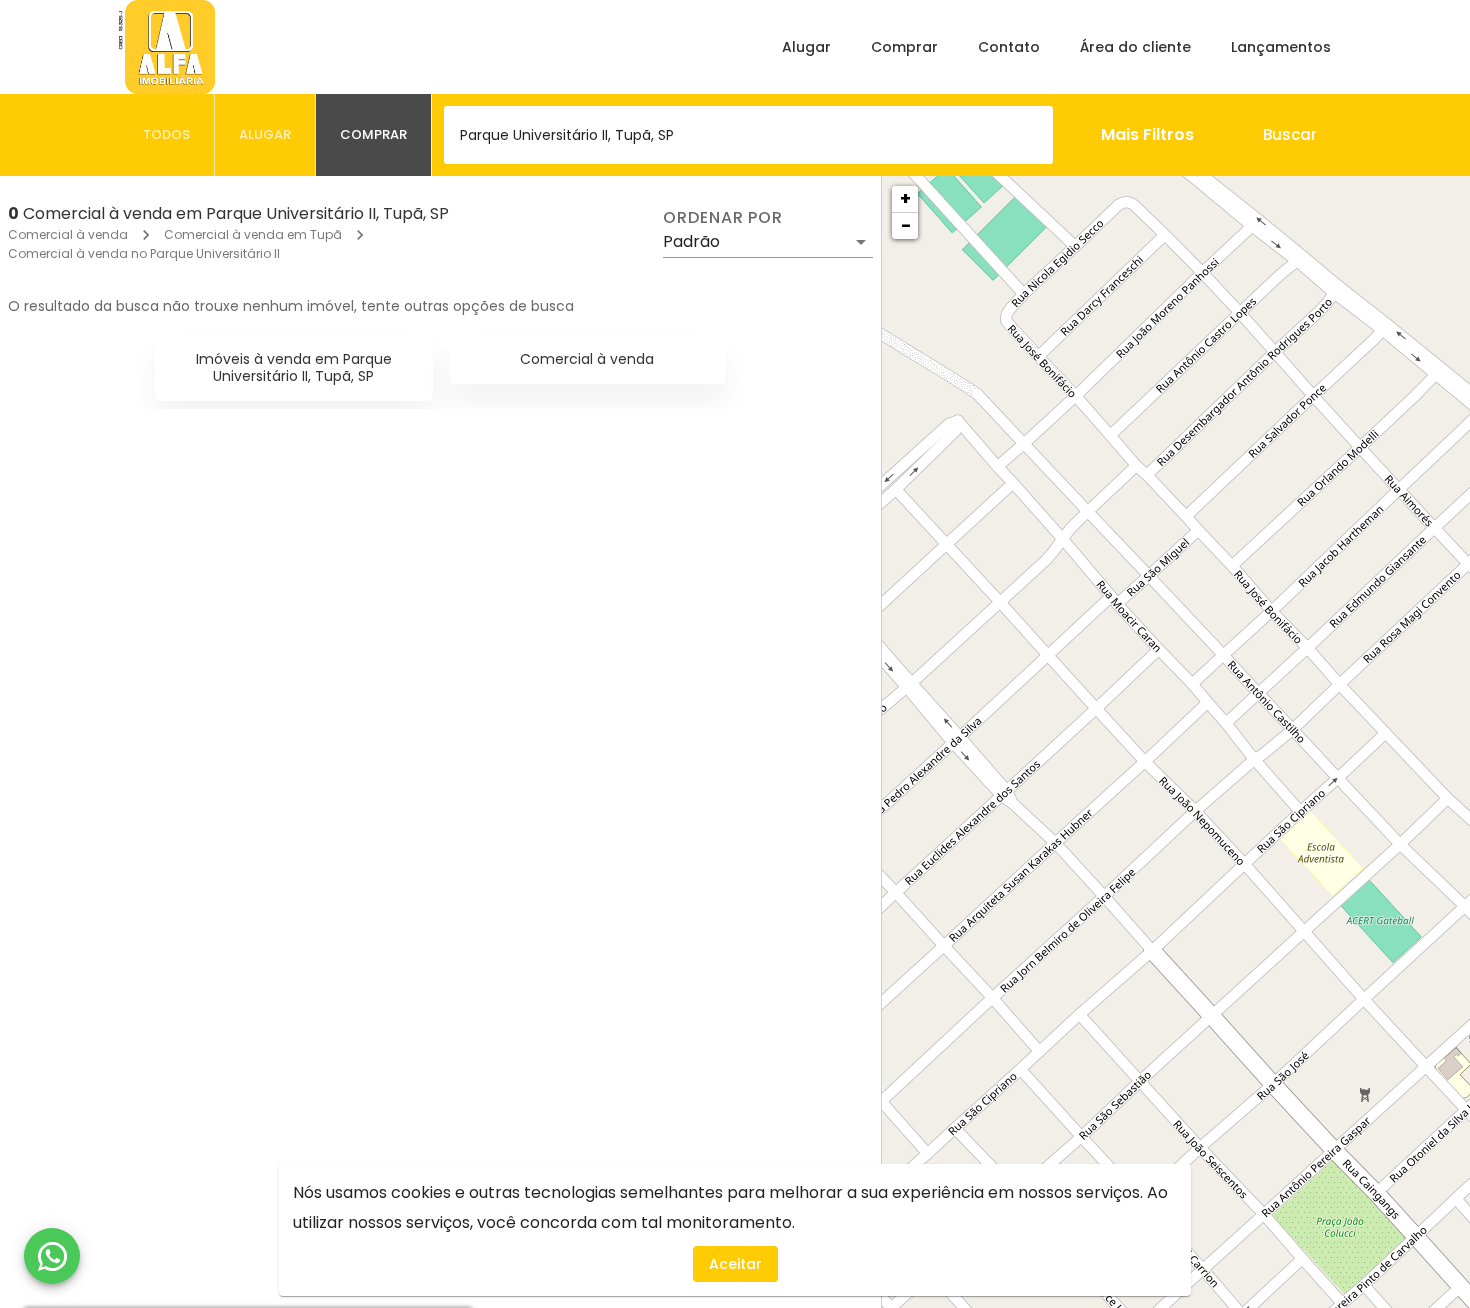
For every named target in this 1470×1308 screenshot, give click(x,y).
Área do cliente (1135, 47)
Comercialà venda (587, 359)
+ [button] (905, 198)
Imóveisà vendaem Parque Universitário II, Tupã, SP (294, 367)
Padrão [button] (691, 241)
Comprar (904, 47)
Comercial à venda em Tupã (253, 234)
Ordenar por (723, 218)
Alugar (806, 47)
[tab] (167, 135)
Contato (1009, 47)
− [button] (906, 225)
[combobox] (748, 135)
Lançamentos (1281, 47)
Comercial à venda (68, 234)
